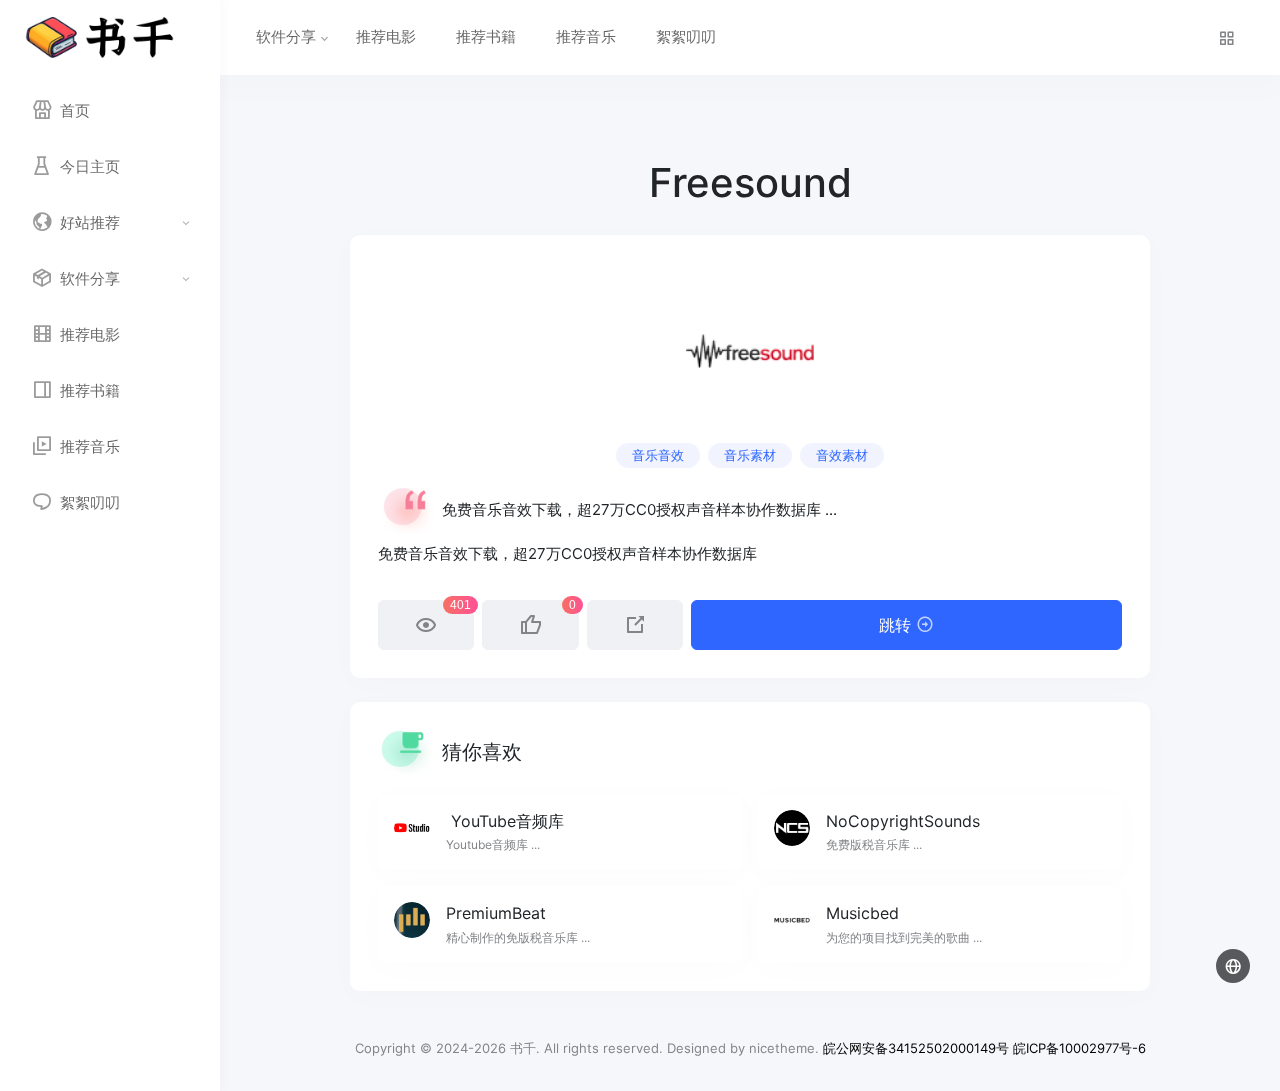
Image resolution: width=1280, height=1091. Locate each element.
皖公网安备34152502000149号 (916, 1048)
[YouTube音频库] (560, 832)
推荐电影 (386, 36)
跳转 (897, 625)
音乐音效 (658, 455)
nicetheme (782, 1048)
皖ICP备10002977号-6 (1079, 1048)
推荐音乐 (586, 36)
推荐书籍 (486, 36)
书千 (523, 1048)
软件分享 (286, 36)
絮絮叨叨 (686, 36)
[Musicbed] (940, 924)
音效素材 (842, 455)
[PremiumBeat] (560, 924)
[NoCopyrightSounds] (940, 832)
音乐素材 (750, 455)
